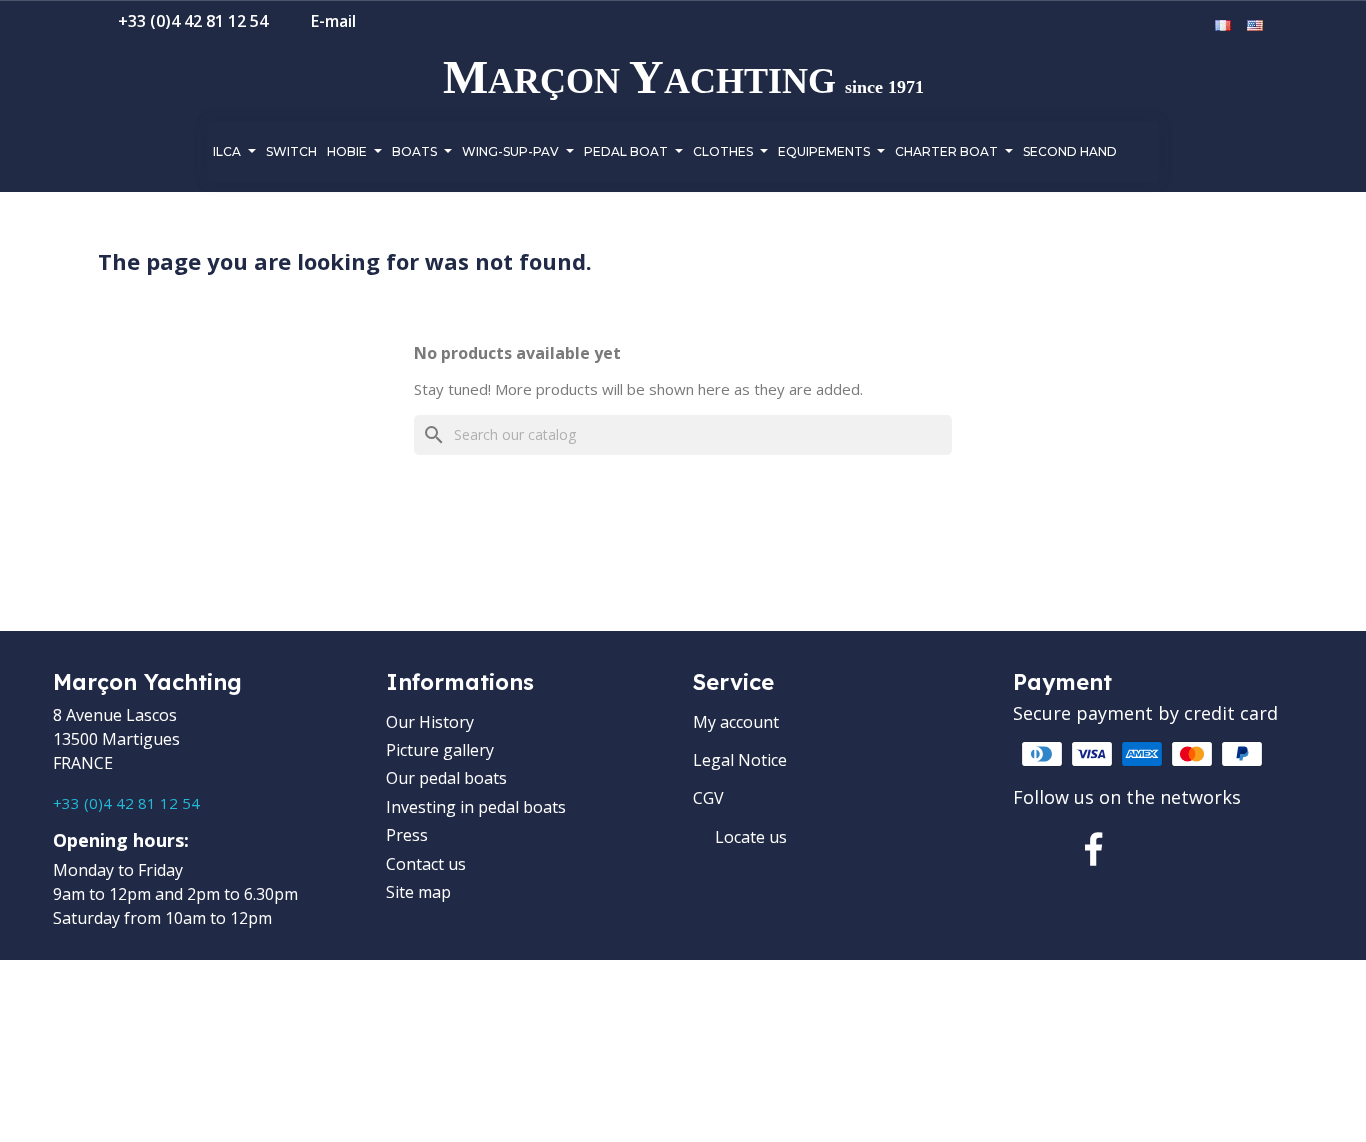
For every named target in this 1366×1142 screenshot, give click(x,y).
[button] (1132, 27)
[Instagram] (1163, 849)
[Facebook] (1094, 849)
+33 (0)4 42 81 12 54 (126, 803)
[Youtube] (1232, 849)
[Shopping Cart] (1192, 26)
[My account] (1163, 26)
